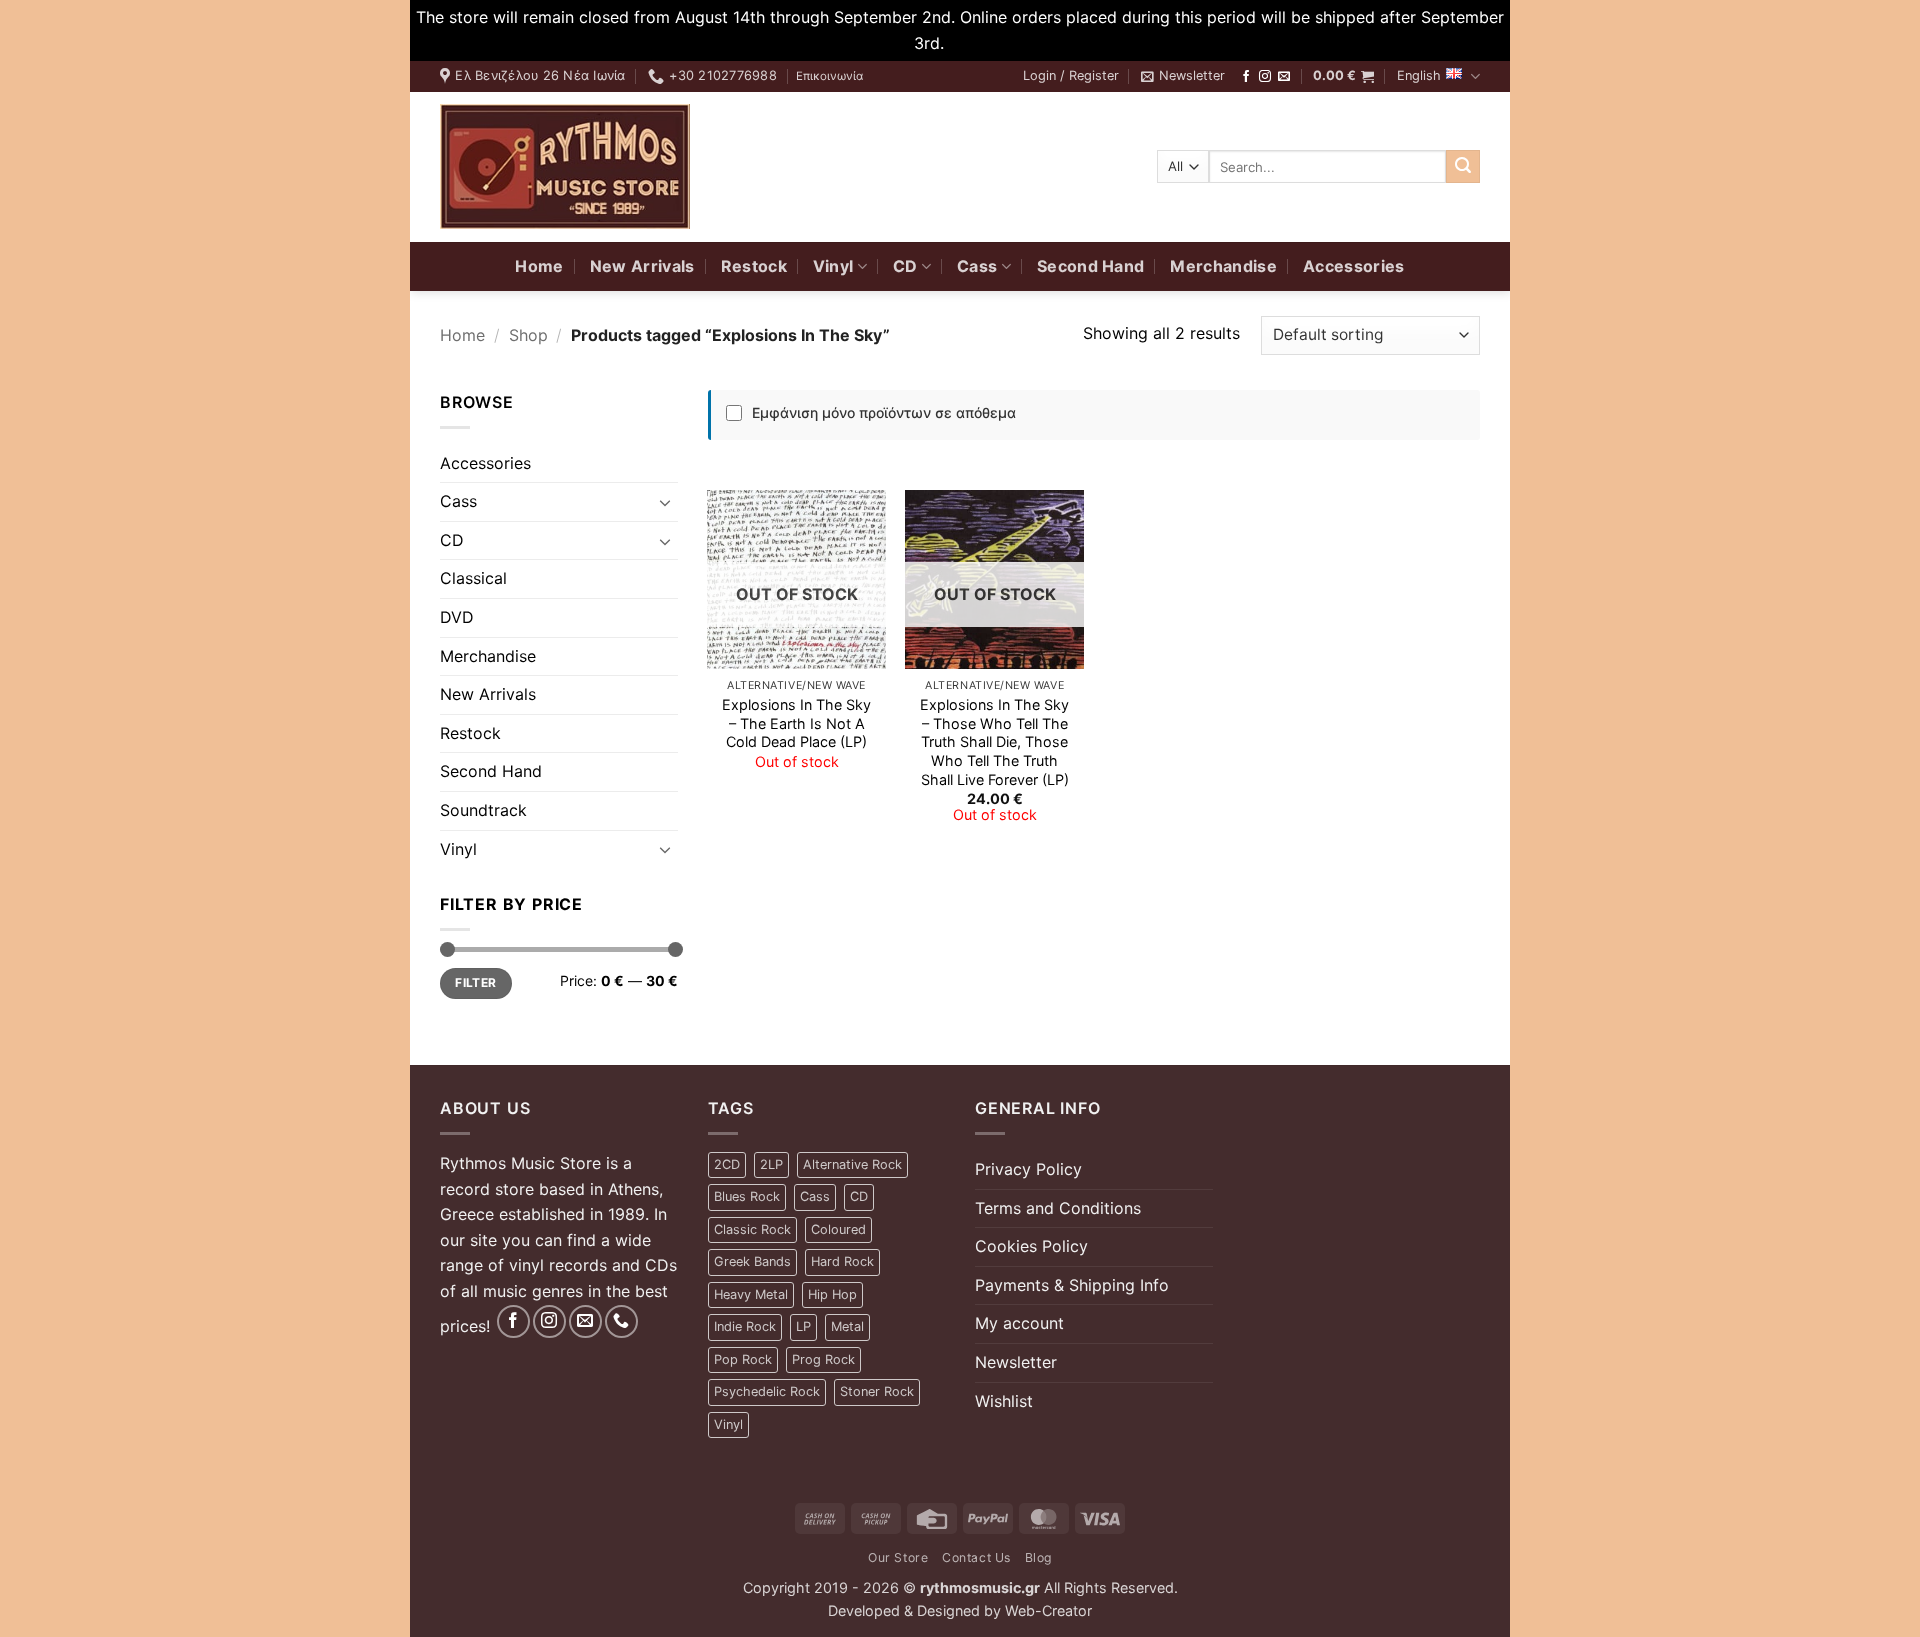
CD (905, 266)
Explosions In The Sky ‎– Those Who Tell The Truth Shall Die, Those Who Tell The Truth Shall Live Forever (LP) (994, 742)
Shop (528, 335)
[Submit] (1463, 167)
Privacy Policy (1028, 1169)
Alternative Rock (852, 1164)
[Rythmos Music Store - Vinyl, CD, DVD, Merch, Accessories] (565, 166)
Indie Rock (745, 1326)
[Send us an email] (1284, 77)
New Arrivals (642, 266)
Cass (977, 266)
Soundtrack (483, 810)
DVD (457, 617)
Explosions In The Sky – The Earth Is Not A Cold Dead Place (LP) (796, 723)
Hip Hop (832, 1294)
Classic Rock (752, 1229)
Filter (475, 982)
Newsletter (1016, 1362)
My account (1019, 1323)
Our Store (898, 1557)
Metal (847, 1326)
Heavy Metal (751, 1294)
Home (539, 266)
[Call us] (621, 1321)
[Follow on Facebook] (1246, 77)
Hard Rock (842, 1261)
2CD (727, 1164)
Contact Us (976, 1557)
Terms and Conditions (1058, 1208)
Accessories (1354, 266)
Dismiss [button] (978, 43)
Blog (1038, 1557)
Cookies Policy (1031, 1246)
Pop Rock (743, 1359)
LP (803, 1326)
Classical (473, 578)
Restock (754, 266)
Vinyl (833, 266)
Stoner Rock (877, 1391)
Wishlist (1004, 1401)
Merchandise (1223, 266)
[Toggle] (666, 502)
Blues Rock (747, 1196)
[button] (1071, 76)
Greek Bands (752, 1261)
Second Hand (1091, 266)
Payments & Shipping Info (1072, 1285)
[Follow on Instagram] (1265, 77)
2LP (771, 1164)
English (1419, 75)
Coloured (838, 1229)
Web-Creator (1048, 1610)
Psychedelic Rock (767, 1391)
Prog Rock (823, 1359)
